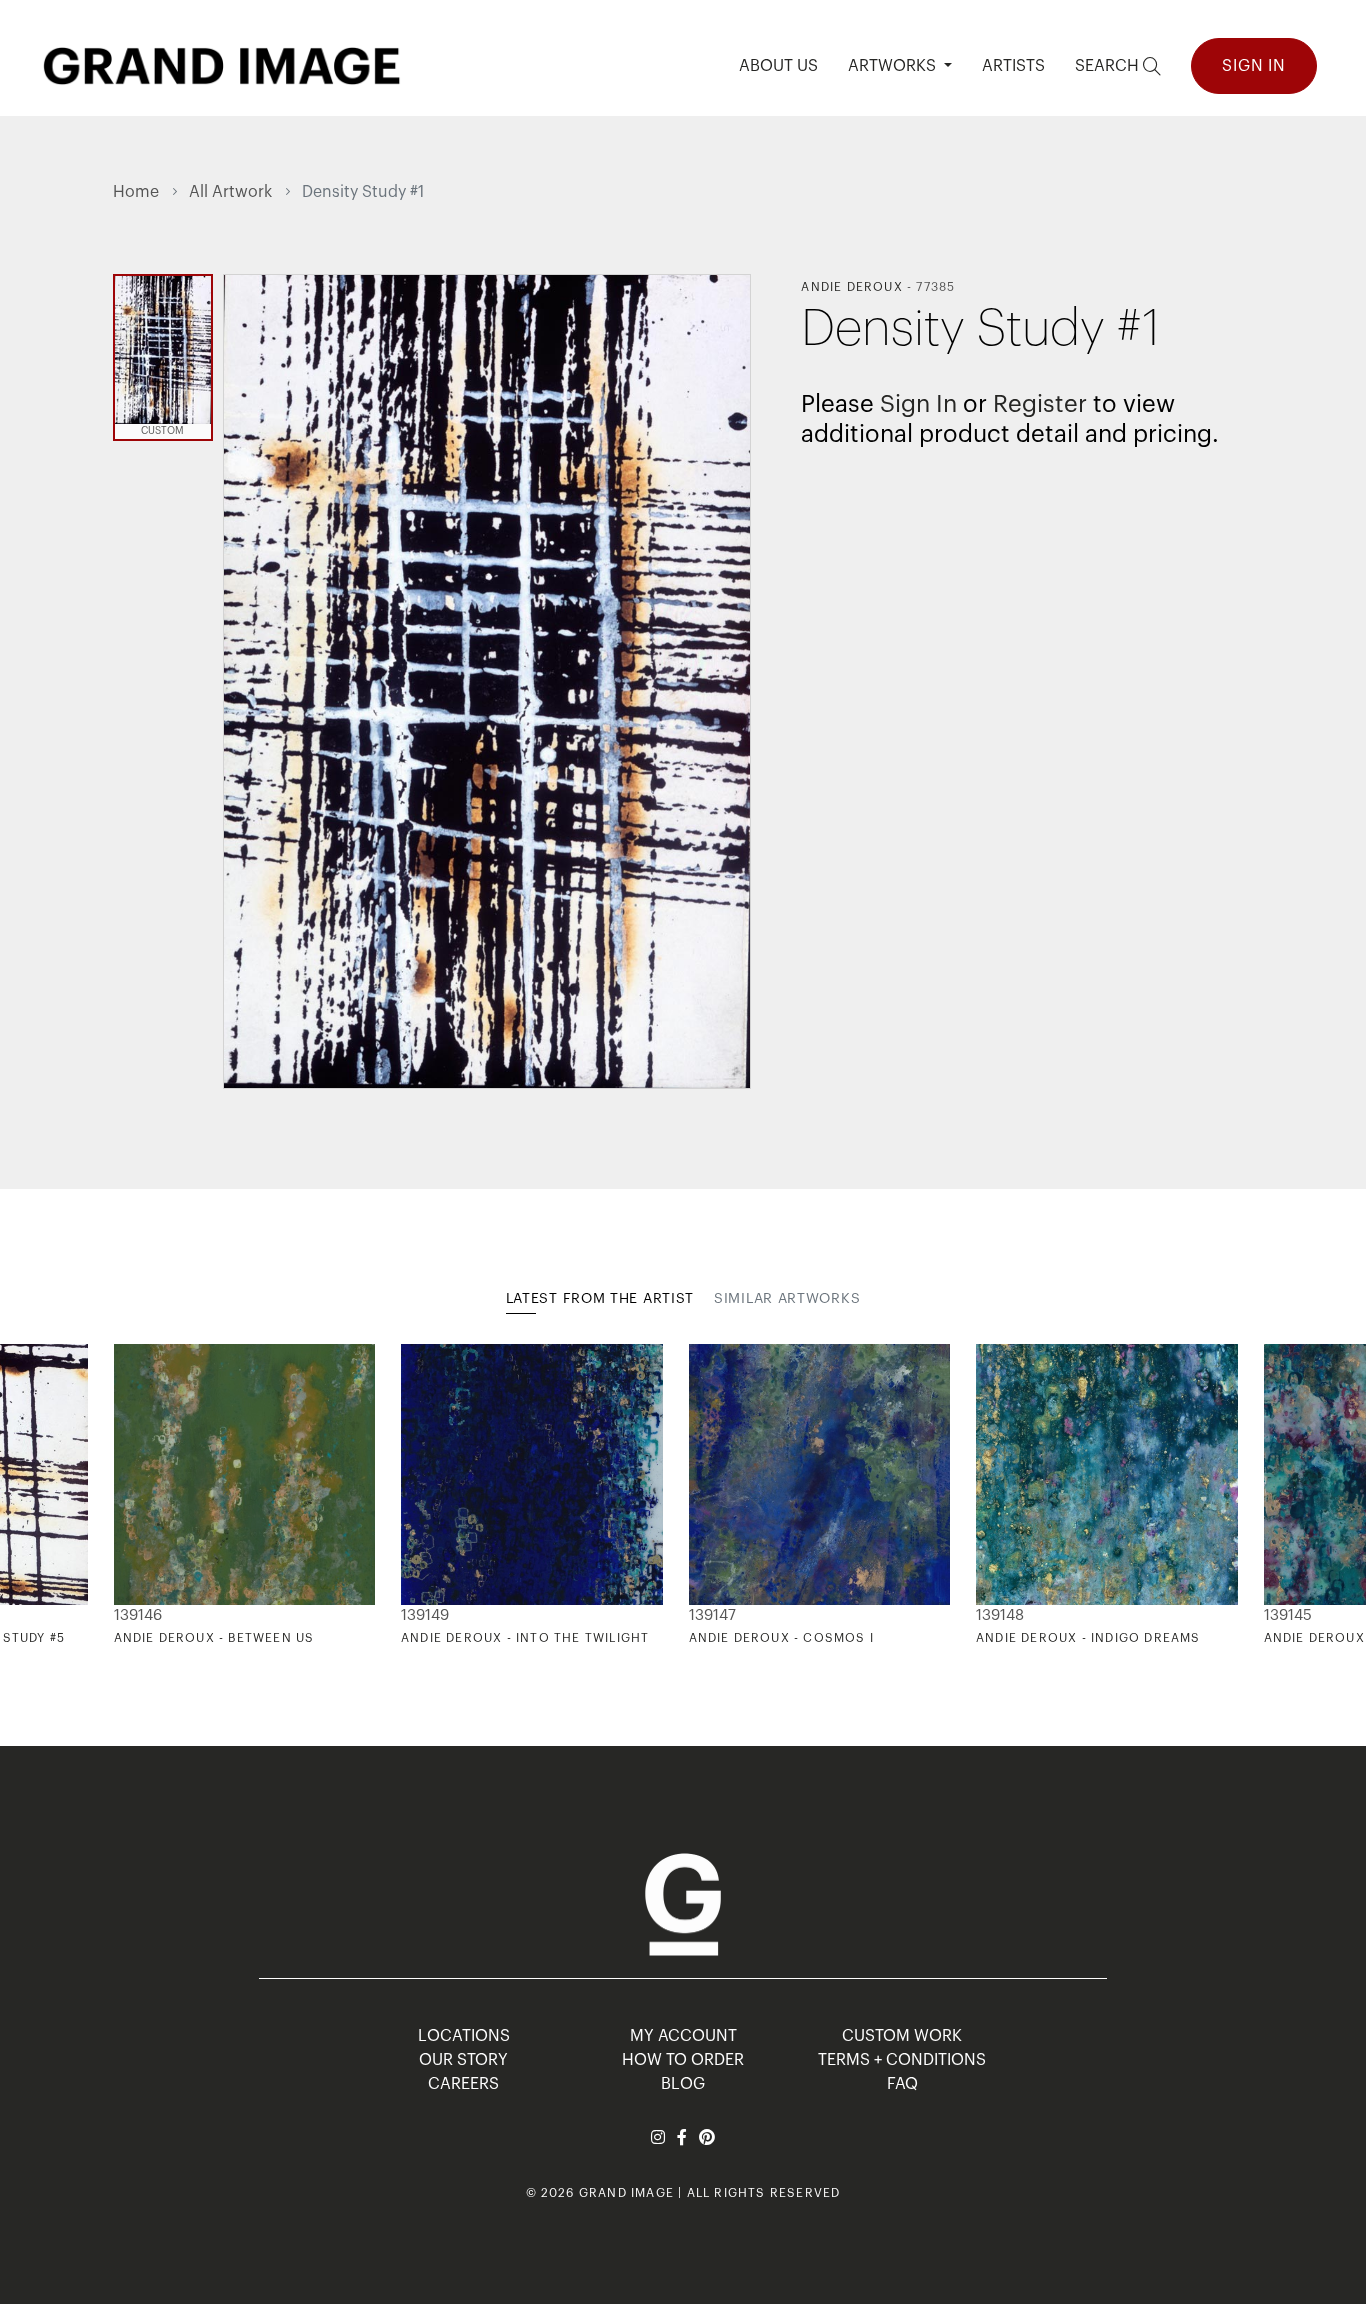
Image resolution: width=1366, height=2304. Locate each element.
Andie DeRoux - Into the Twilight (525, 1638)
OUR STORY (463, 2060)
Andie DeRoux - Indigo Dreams (1088, 1638)
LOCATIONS (464, 2036)
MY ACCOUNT (683, 2036)
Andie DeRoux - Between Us (214, 1638)
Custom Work (902, 2036)
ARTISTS (1013, 66)
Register (1040, 404)
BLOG (683, 2084)
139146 (138, 1615)
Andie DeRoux (851, 287)
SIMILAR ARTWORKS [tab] (787, 1299)
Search (1109, 66)
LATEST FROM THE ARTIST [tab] (600, 1299)
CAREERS (463, 2084)
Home (136, 192)
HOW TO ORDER (683, 2060)
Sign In (1254, 66)
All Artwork (230, 192)
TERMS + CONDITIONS (902, 2060)
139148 (1000, 1615)
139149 (425, 1615)
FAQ (902, 2084)
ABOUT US (778, 66)
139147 (712, 1615)
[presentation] (128, 1495)
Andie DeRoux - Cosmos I (782, 1638)
